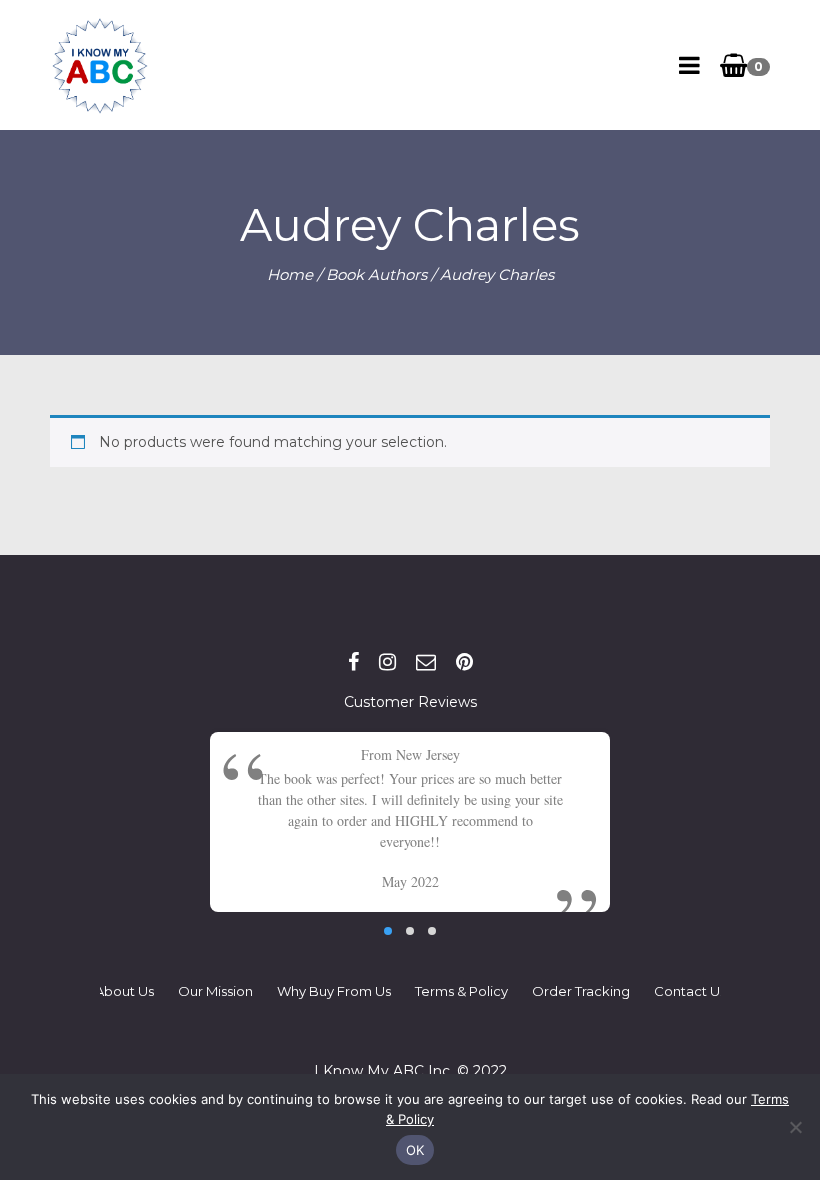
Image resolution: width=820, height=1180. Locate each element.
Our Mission (215, 991)
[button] (388, 931)
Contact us (690, 991)
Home (290, 274)
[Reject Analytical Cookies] (795, 1127)
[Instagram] (387, 662)
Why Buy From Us (334, 991)
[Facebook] (353, 662)
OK (415, 1150)
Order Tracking (581, 991)
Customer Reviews (410, 702)
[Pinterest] (464, 662)
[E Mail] (426, 662)
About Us (124, 991)
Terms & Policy (461, 991)
